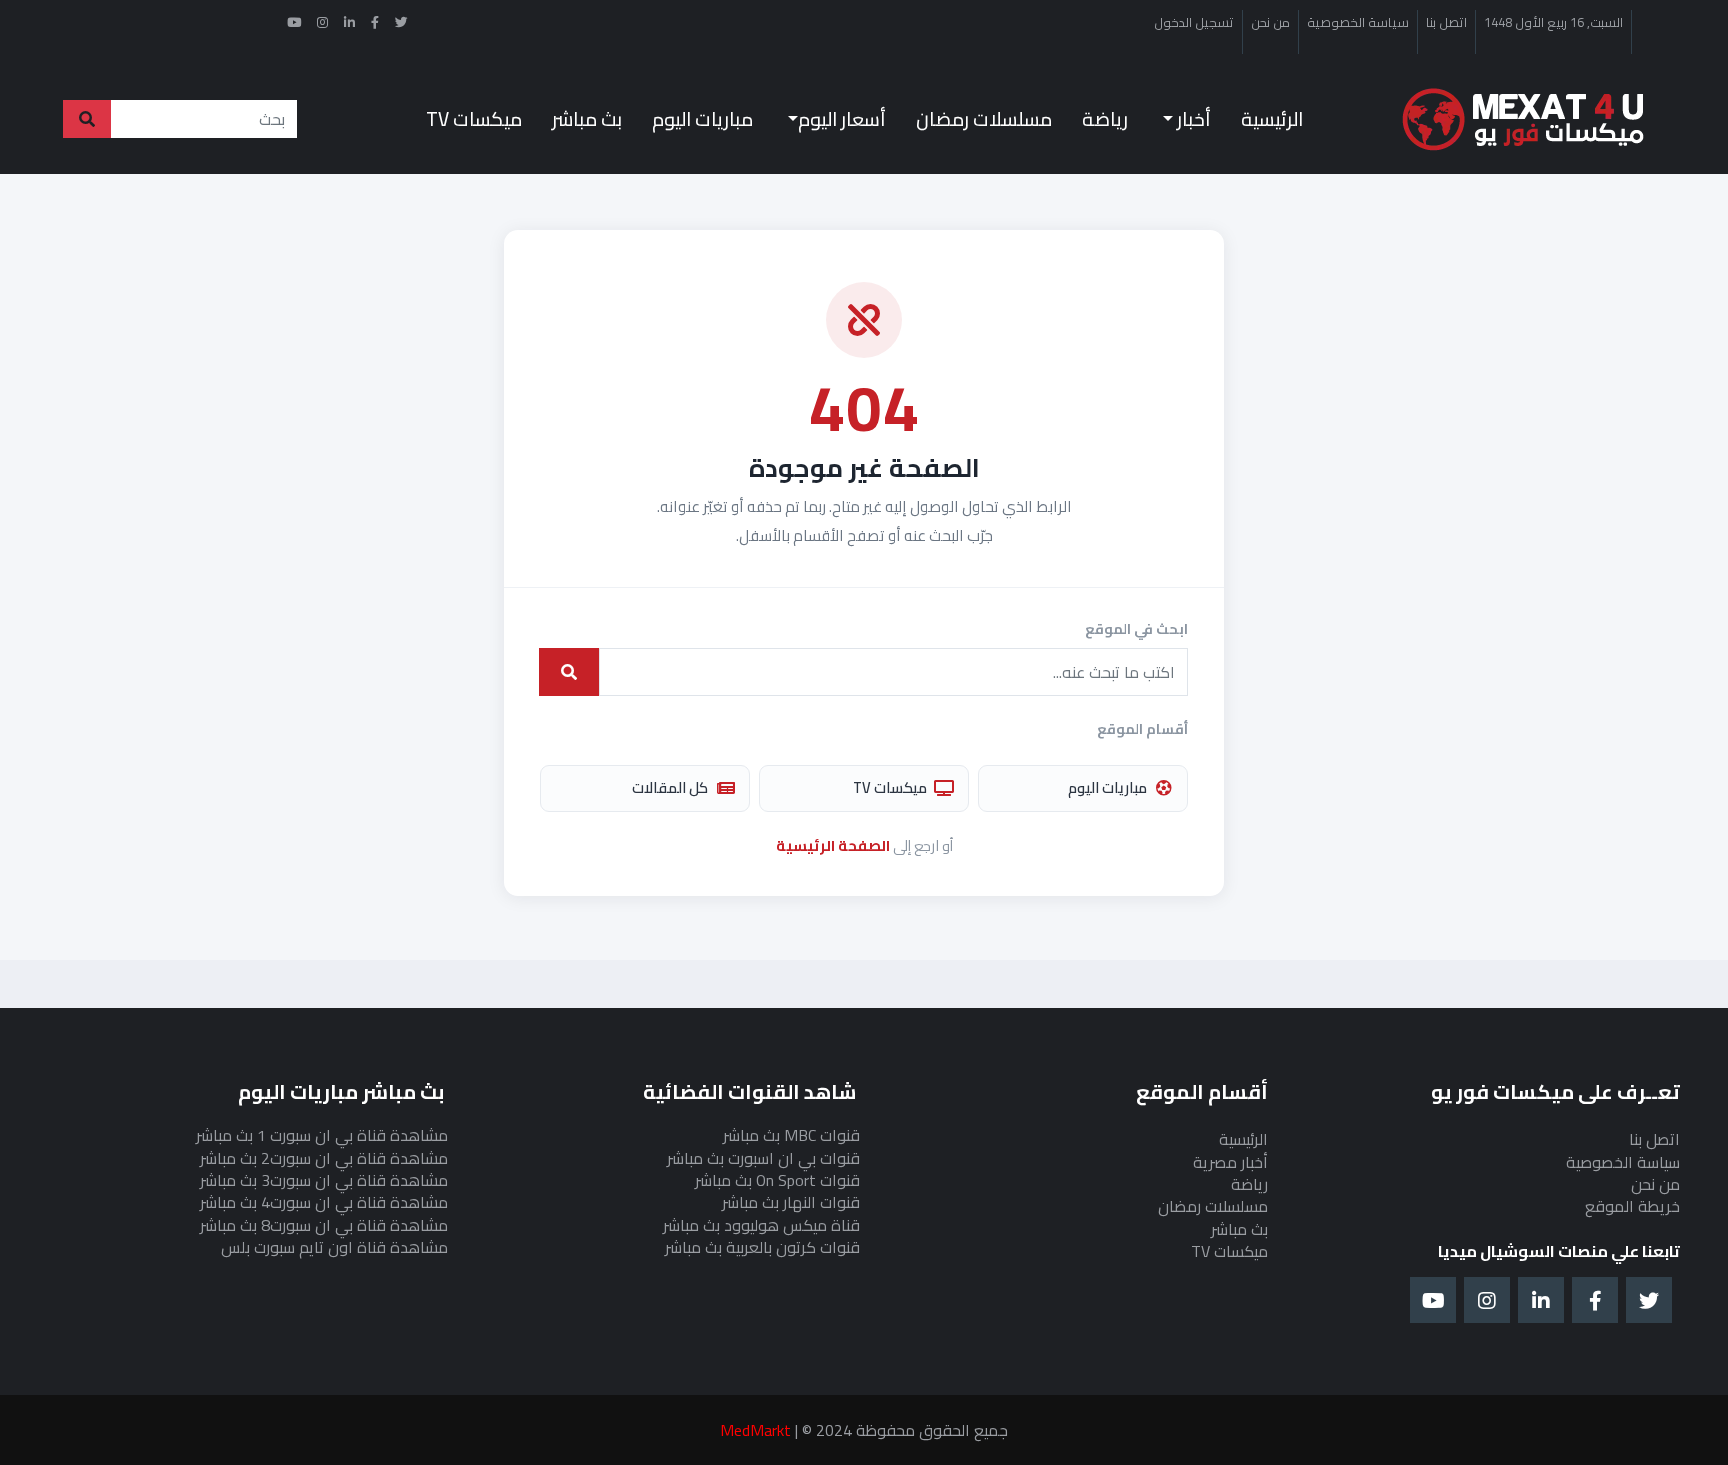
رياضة (1105, 119)
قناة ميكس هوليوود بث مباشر (761, 1225)
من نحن (1270, 23)
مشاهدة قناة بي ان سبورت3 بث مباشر (324, 1180)
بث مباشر (587, 119)
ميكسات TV (474, 119)
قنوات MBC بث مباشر (791, 1135)
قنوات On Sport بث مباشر (777, 1180)
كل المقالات (670, 787)
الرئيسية (1272, 119)
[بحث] (569, 672)
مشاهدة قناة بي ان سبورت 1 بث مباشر (322, 1135)
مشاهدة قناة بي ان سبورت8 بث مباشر (324, 1225)
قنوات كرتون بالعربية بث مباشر (762, 1247)
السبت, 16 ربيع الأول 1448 (1553, 23)
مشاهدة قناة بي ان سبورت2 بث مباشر (324, 1158)
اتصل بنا (1446, 23)
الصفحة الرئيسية (833, 845)
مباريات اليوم (702, 119)
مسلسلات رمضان (984, 119)
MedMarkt (755, 1430)
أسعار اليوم (842, 119)
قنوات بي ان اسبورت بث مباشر (763, 1158)
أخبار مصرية (1230, 1162)
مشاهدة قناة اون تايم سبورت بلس (334, 1247)
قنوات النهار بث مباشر (791, 1202)
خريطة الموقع (1632, 1206)
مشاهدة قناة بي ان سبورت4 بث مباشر (324, 1202)
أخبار (1192, 119)
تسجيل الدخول (1194, 23)
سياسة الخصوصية (1358, 23)
